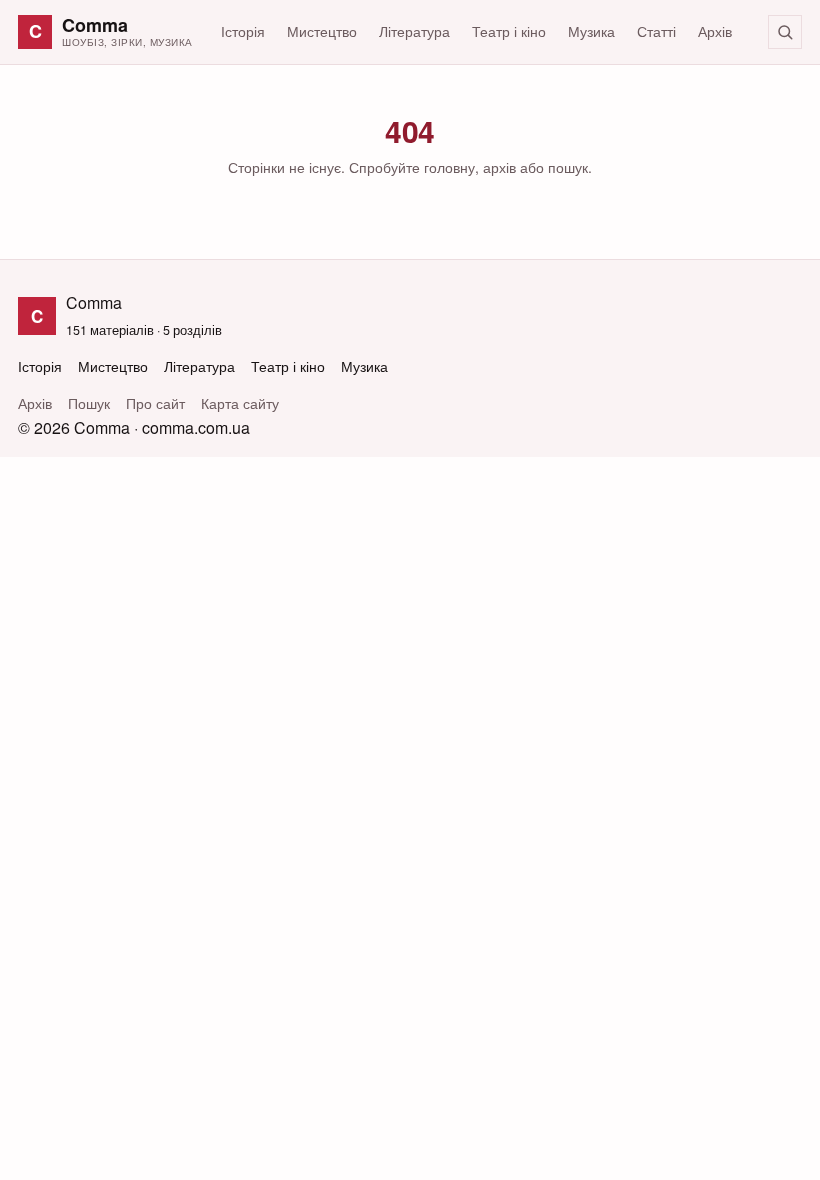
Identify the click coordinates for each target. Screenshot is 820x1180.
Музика (591, 31)
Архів (715, 31)
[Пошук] (785, 32)
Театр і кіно (509, 31)
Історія (243, 31)
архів (499, 167)
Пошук (89, 403)
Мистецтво (322, 31)
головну (449, 167)
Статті (656, 31)
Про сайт (155, 403)
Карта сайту (240, 403)
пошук (568, 167)
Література (414, 31)
